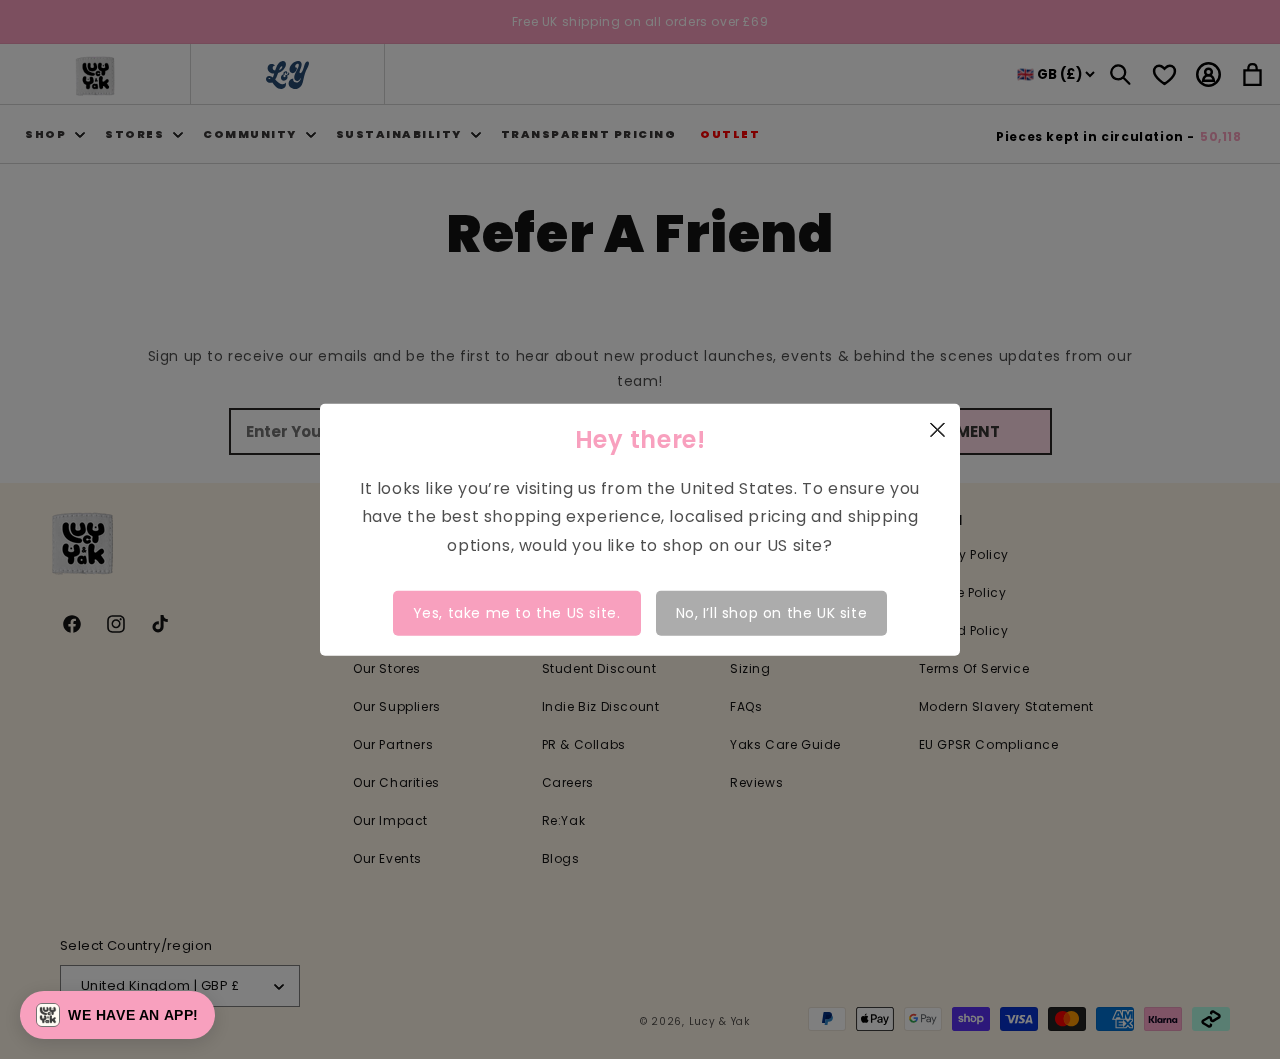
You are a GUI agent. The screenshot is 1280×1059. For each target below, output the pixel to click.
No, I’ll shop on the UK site (772, 613)
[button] (117, 1015)
